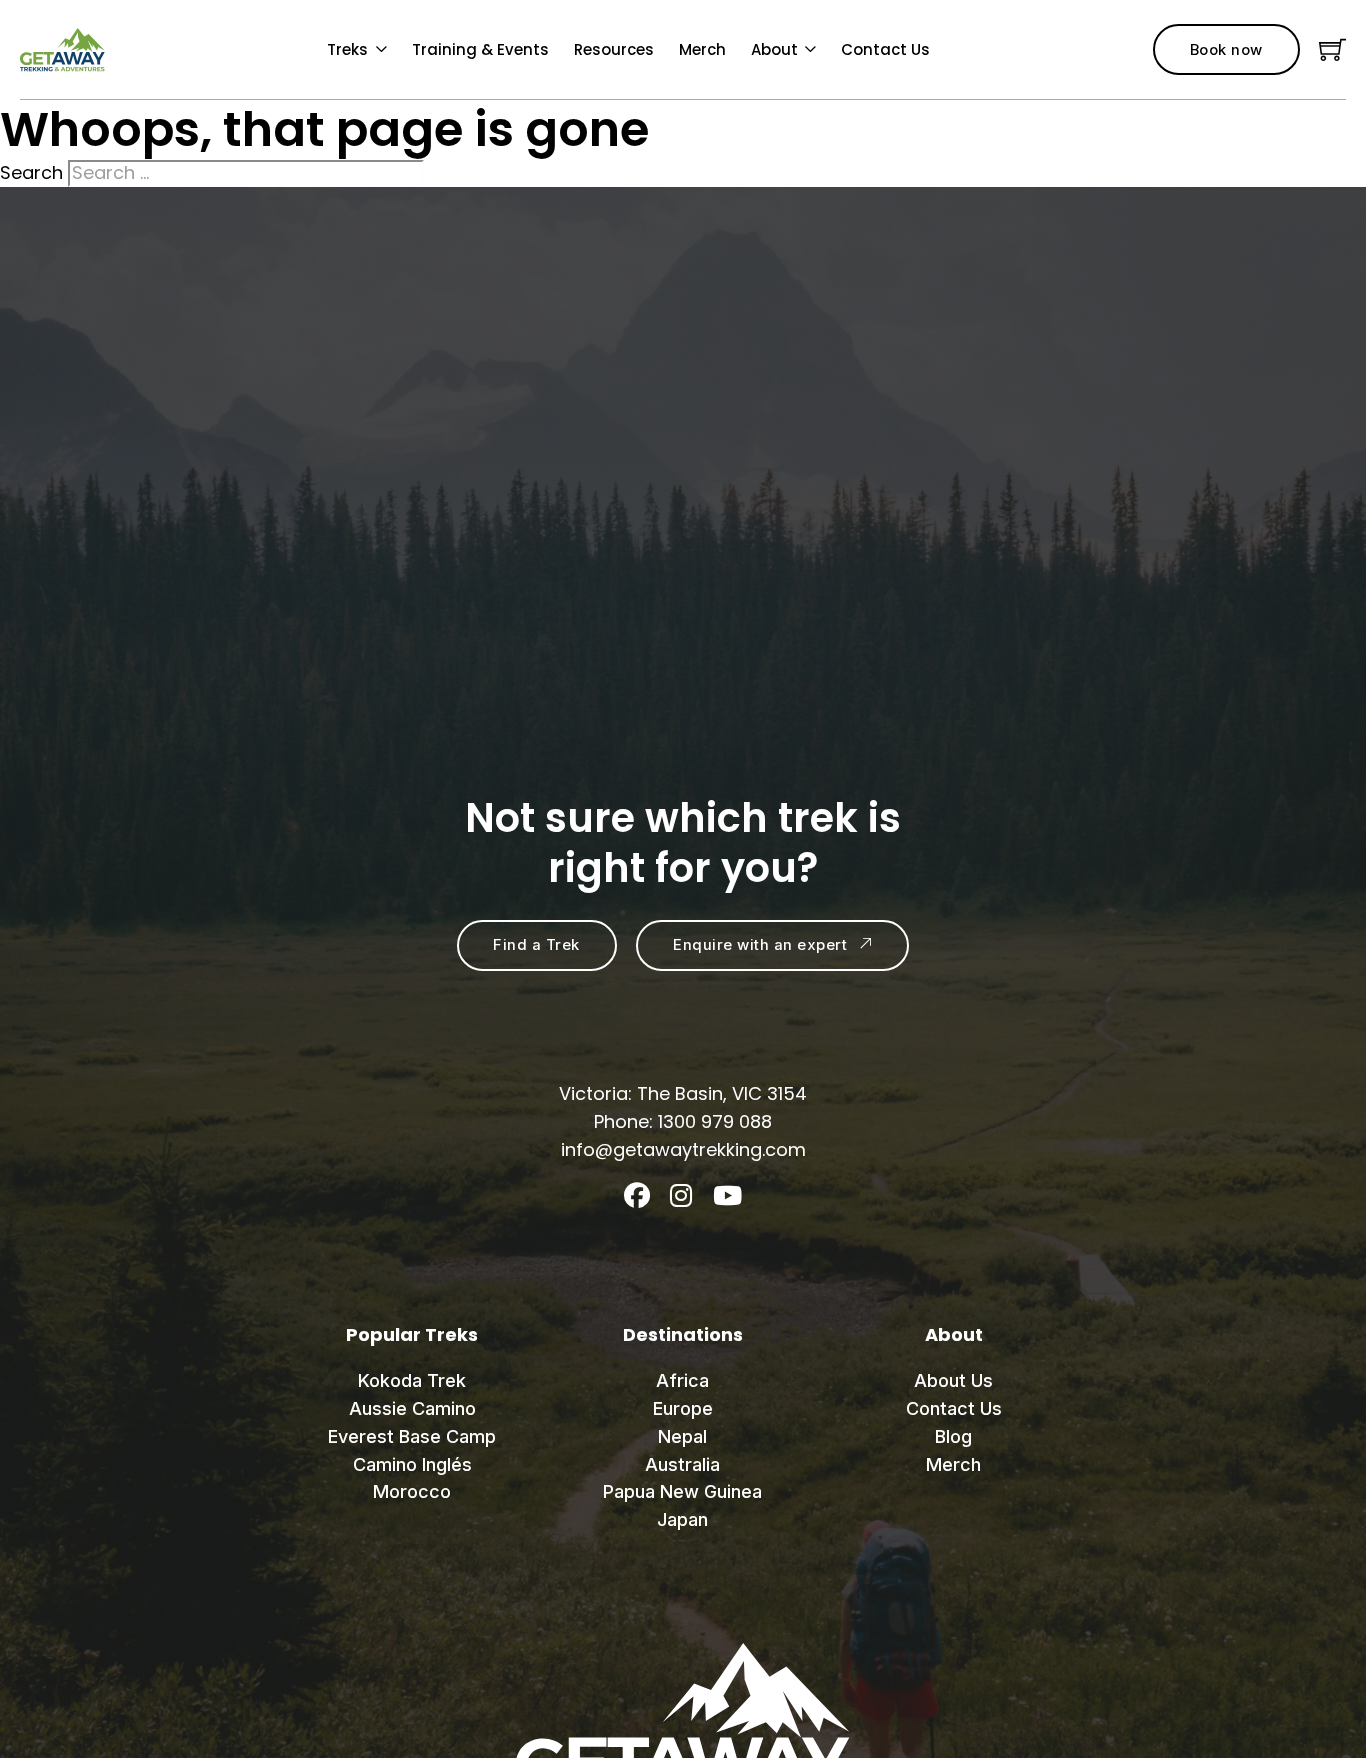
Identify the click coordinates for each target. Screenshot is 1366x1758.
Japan (682, 1519)
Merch (702, 49)
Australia (682, 1464)
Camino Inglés (412, 1464)
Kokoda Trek (412, 1380)
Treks (347, 49)
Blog (953, 1436)
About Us (953, 1380)
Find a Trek (536, 945)
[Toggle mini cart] (1332, 49)
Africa (682, 1380)
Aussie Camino (412, 1408)
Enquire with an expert (760, 945)
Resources (614, 49)
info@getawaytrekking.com (683, 1149)
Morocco (412, 1491)
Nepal (682, 1436)
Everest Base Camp (412, 1436)
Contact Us (885, 49)
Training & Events (480, 49)
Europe (683, 1408)
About (774, 49)
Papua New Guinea (682, 1491)
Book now (1226, 50)
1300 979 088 (715, 1121)
